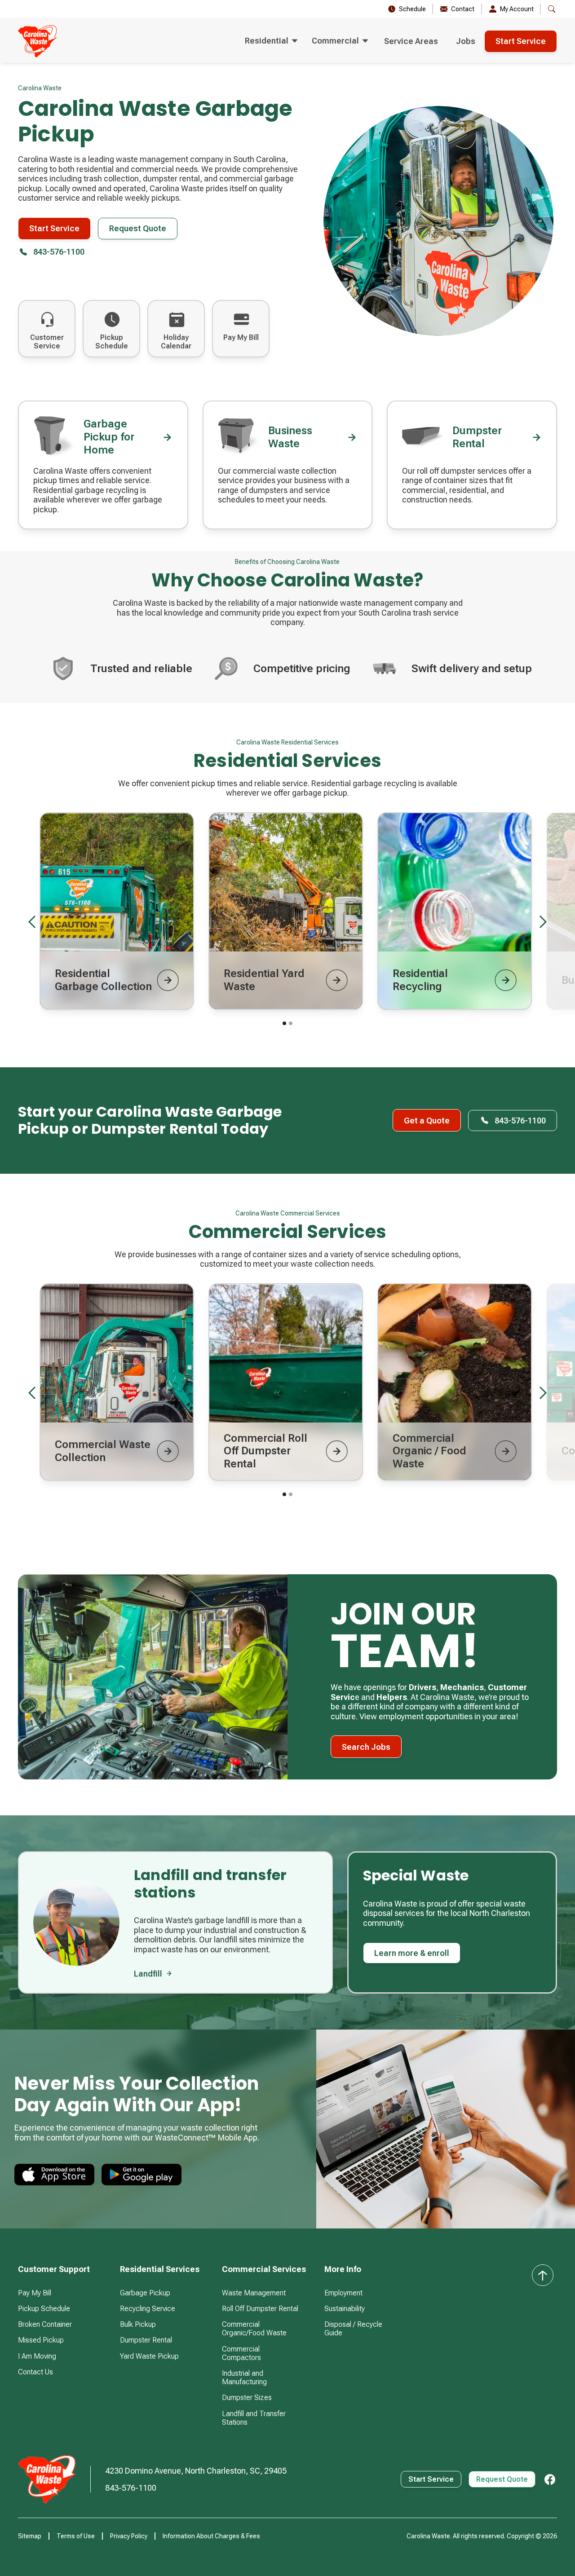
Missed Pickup (41, 2340)
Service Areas (411, 41)
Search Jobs (366, 1747)
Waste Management (254, 2293)
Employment (343, 2293)
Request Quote (138, 228)
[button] (271, 41)
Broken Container (45, 2324)
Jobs (466, 41)
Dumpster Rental (146, 2340)
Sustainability (345, 2309)
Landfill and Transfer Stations (254, 2418)
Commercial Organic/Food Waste (254, 2329)
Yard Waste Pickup (149, 2356)
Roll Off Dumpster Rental (260, 2309)
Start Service (521, 41)
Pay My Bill (35, 2293)
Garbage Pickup (145, 2293)
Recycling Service (148, 2309)
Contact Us (35, 2372)
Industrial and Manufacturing (244, 2378)
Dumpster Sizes (247, 2398)
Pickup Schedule (44, 2309)
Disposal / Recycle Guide (353, 2329)
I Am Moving (37, 2356)
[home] (38, 41)
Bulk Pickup (138, 2324)
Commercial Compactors (241, 2353)
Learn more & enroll (412, 1953)
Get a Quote (427, 1121)
